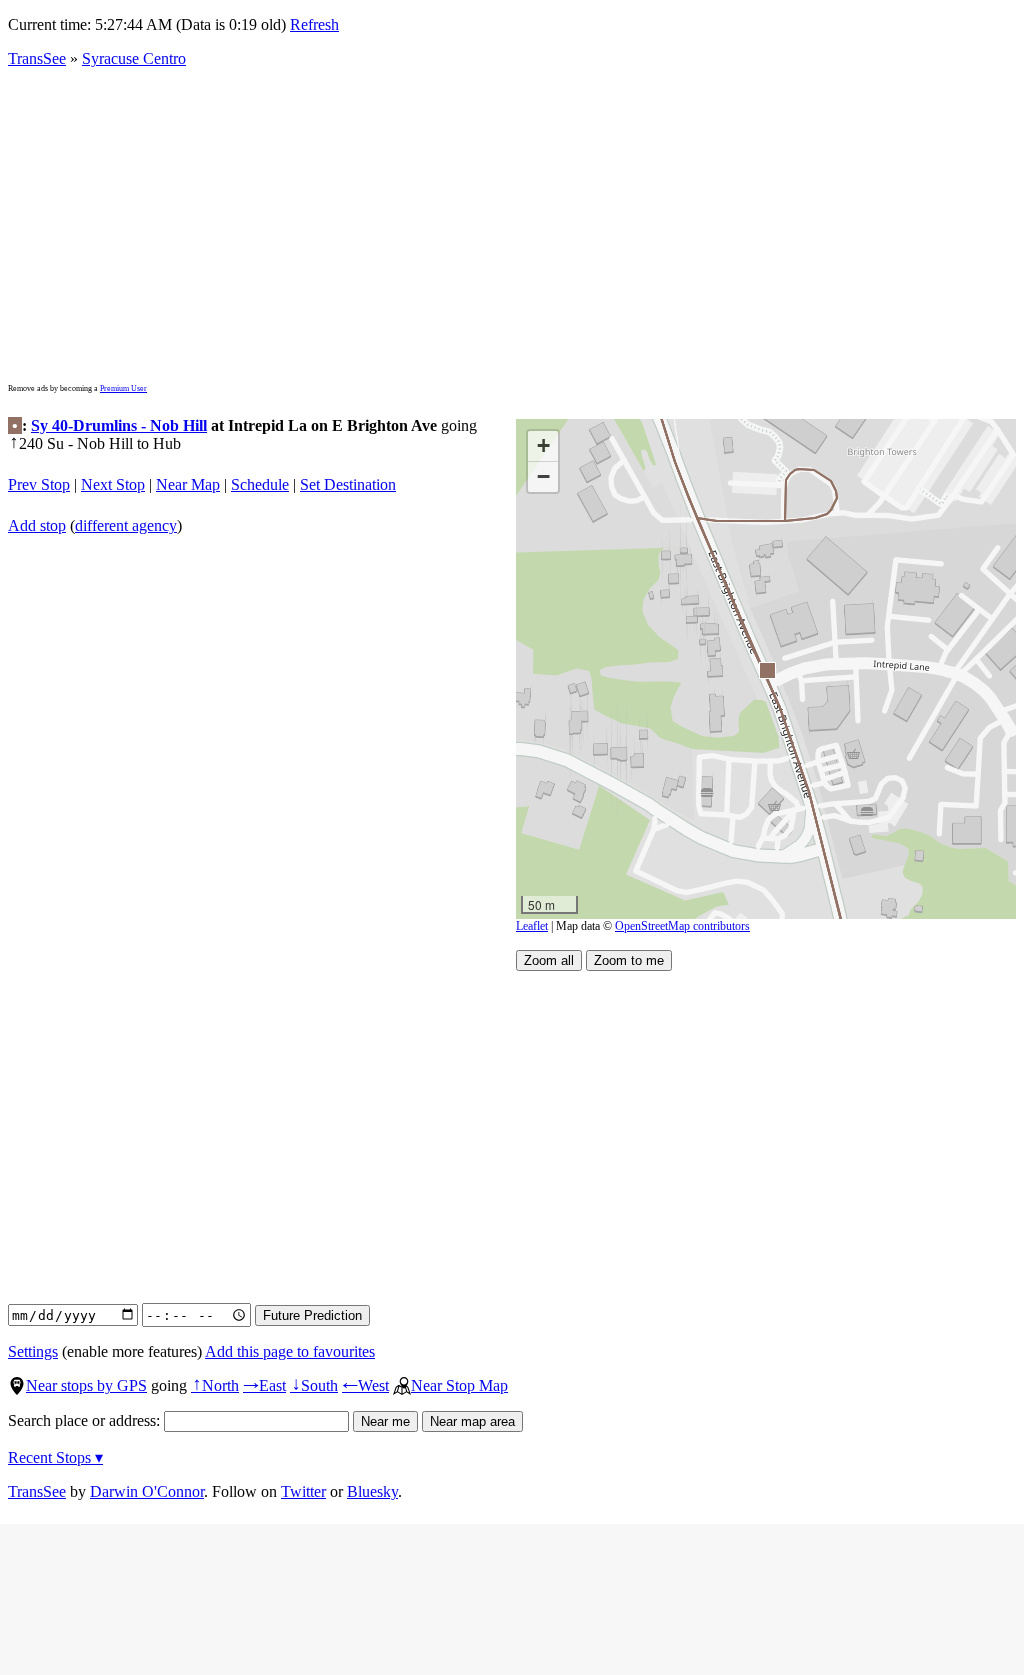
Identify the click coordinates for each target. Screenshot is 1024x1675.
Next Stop (113, 484)
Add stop (37, 525)
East (264, 1385)
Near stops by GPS (86, 1385)
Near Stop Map (459, 1385)
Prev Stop (39, 484)
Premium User (123, 388)
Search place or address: (86, 1420)
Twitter (303, 1491)
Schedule (260, 484)
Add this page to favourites (290, 1351)
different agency (126, 525)
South (314, 1385)
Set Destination (348, 484)
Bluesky (372, 1491)
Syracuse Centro (134, 58)
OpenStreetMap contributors (682, 926)
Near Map (188, 484)
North (215, 1385)
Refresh (314, 24)
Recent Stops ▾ (55, 1457)
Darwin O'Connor (147, 1491)
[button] (766, 669)
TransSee (37, 58)
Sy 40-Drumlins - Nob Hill (119, 425)
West (365, 1385)
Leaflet (532, 926)
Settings (33, 1351)
